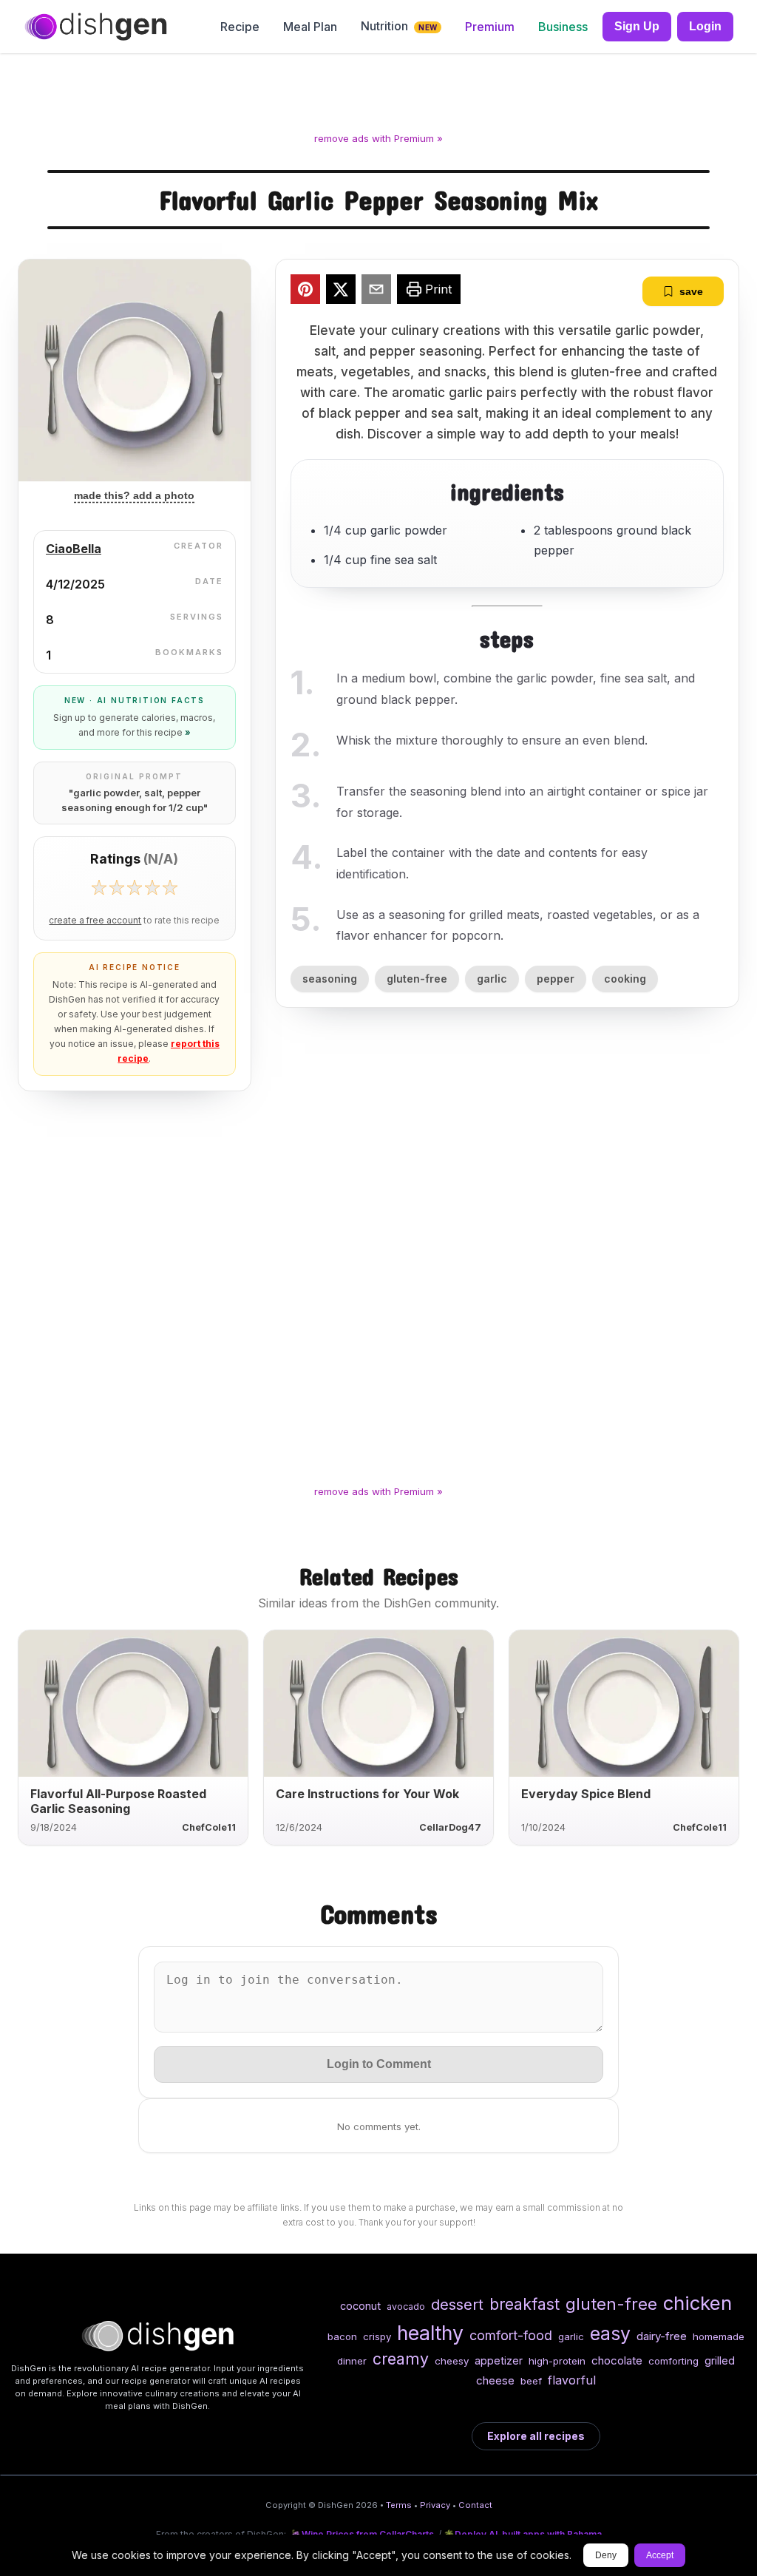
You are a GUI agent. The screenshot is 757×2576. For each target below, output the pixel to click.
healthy (430, 2333)
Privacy (435, 2505)
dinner (352, 2361)
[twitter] (341, 291)
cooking (625, 979)
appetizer (499, 2360)
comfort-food (511, 2335)
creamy (401, 2359)
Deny (606, 2555)
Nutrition (399, 26)
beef (531, 2381)
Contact (475, 2505)
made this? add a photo (134, 495)
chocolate (617, 2360)
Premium (490, 27)
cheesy (452, 2361)
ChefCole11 (209, 1827)
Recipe (240, 27)
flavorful (572, 2380)
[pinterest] (305, 291)
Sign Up (637, 26)
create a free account (95, 921)
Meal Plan (310, 27)
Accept (660, 2555)
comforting (673, 2361)
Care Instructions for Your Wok (367, 1794)
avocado (406, 2306)
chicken (697, 2303)
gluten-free (417, 979)
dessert (457, 2304)
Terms (399, 2505)
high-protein (557, 2361)
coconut (360, 2306)
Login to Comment (379, 2064)
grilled (720, 2360)
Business (563, 27)
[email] (376, 291)
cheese (495, 2380)
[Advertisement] (378, 95)
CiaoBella (74, 549)
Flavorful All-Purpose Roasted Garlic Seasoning (118, 1801)
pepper (556, 979)
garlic (492, 979)
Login (705, 26)
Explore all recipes (536, 2436)
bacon (342, 2336)
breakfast (525, 2304)
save (691, 291)
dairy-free (662, 2336)
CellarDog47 (450, 1827)
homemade (719, 2336)
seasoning (330, 979)
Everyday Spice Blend (586, 1794)
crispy (377, 2336)
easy (610, 2333)
